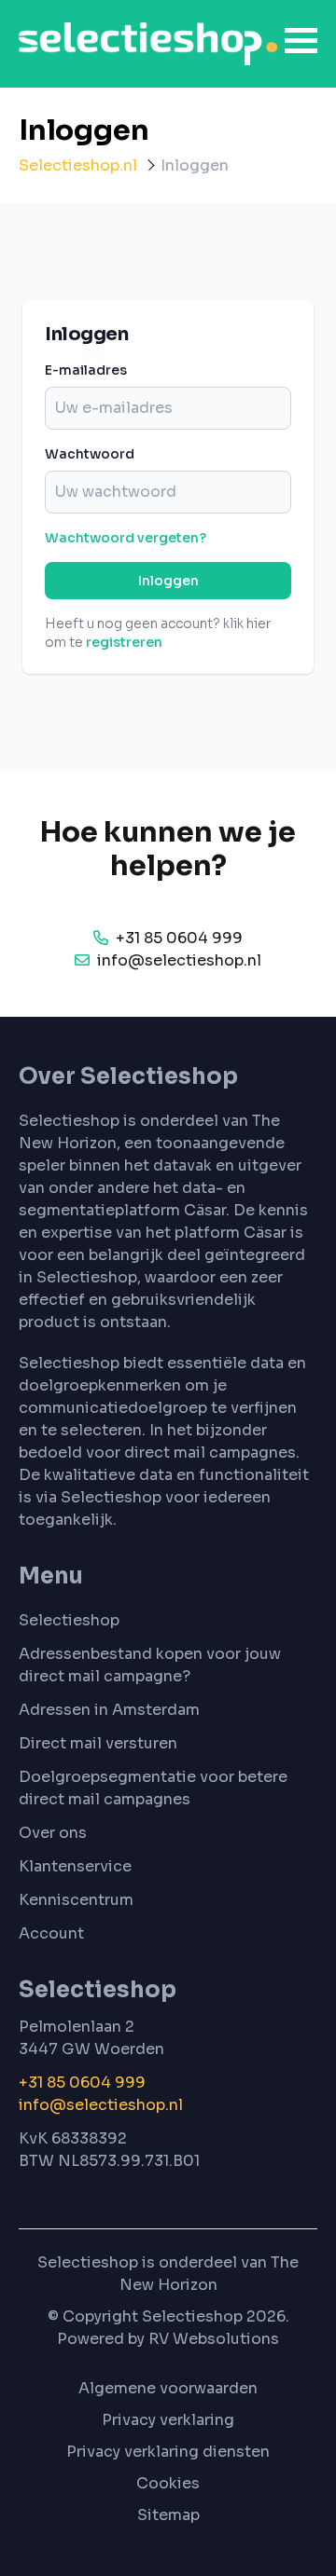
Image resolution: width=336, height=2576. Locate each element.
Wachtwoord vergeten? (126, 538)
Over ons (53, 1833)
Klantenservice (75, 1866)
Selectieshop (69, 1620)
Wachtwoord (90, 454)
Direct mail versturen (98, 1743)
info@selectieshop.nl (101, 2105)
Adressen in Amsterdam (109, 1710)
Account (51, 1933)
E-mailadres (86, 370)
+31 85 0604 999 (84, 2083)
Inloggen (168, 581)
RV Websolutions (214, 2339)
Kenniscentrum (76, 1900)
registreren (124, 642)
